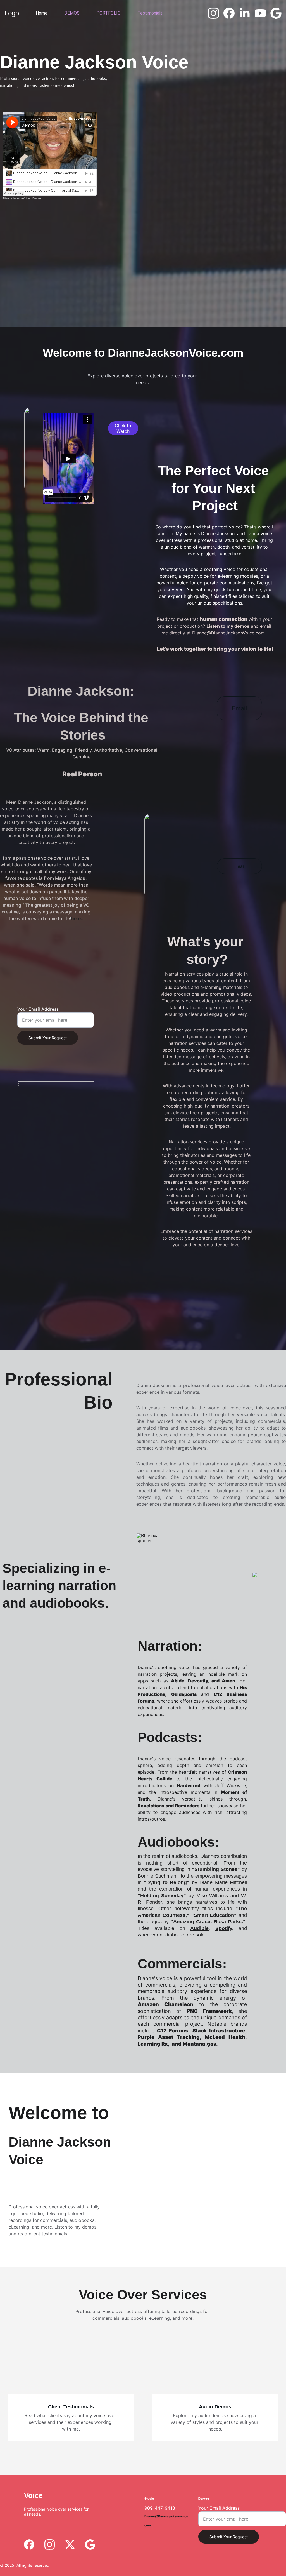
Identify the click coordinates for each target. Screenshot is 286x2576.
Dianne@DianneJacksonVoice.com (228, 633)
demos (242, 626)
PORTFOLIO (109, 13)
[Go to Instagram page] (216, 13)
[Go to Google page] (276, 13)
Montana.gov (199, 2044)
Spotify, (224, 1928)
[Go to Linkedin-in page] (247, 13)
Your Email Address (38, 1009)
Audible (199, 1928)
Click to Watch (123, 428)
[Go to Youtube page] (263, 13)
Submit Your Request (48, 1038)
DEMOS (72, 13)
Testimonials (150, 13)
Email (239, 708)
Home (42, 13)
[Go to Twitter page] (70, 2545)
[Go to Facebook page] (231, 13)
